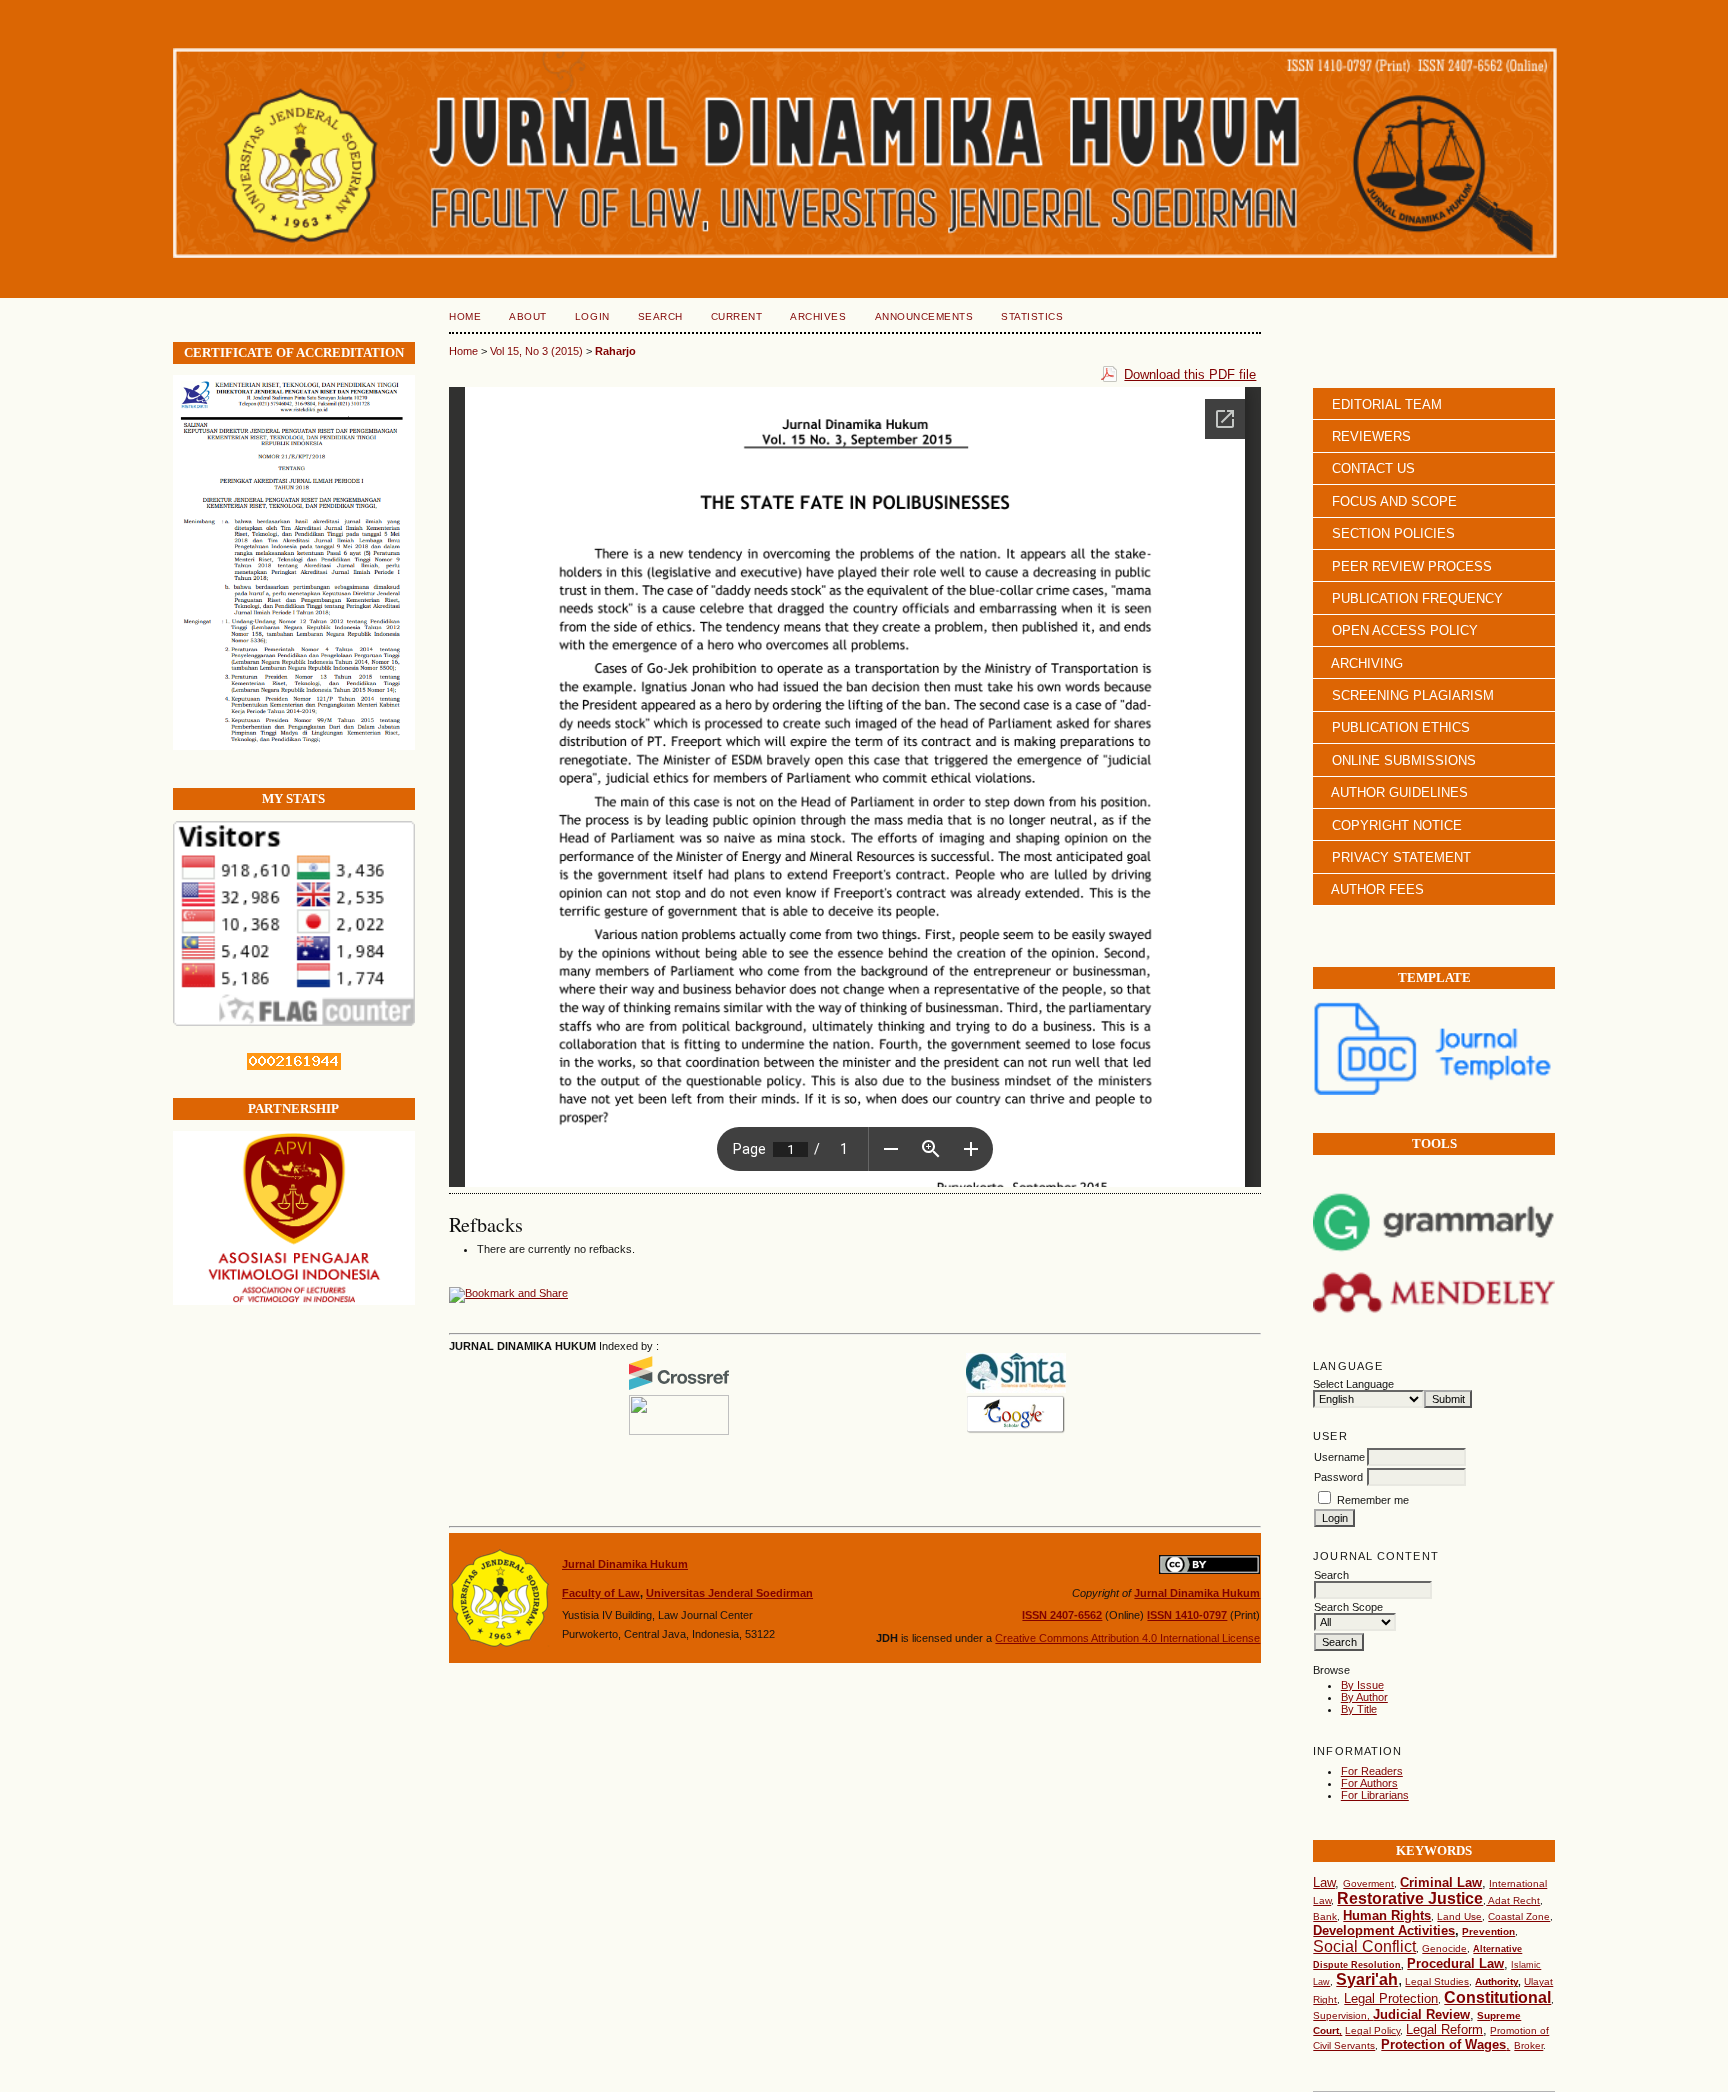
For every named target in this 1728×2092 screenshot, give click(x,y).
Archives (818, 316)
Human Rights (1387, 1915)
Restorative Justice (1410, 1898)
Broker (1528, 2045)
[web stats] (294, 1066)
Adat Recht (1513, 1900)
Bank (1325, 1916)
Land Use (1459, 1916)
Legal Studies (1437, 1981)
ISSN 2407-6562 (1062, 1615)
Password (1338, 1477)
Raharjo (615, 351)
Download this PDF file (1190, 374)
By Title (1359, 1709)
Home (465, 316)
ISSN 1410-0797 (1187, 1615)
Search (660, 316)
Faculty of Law (601, 1593)
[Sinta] (1016, 1389)
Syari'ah (1367, 1979)
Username (1339, 1457)
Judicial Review (1421, 2014)
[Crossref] (679, 1389)
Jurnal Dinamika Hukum (625, 1564)
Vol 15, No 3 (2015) (536, 351)
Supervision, (1343, 2015)
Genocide (1444, 1948)
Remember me (1373, 1500)
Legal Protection (1391, 1998)
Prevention (1488, 1931)
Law (1324, 1882)
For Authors (1369, 1783)
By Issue (1362, 1685)
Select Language (1353, 1384)
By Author (1364, 1697)
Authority (1496, 1981)
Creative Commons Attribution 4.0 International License (1127, 1638)
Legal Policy (1372, 2030)
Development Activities (1384, 1930)
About (528, 316)
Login (592, 316)
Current (737, 316)
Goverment (1368, 1883)
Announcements (924, 316)
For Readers (1372, 1771)
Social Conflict (1364, 1946)
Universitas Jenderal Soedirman (729, 1593)
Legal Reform (1444, 2029)
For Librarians (1375, 1795)
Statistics (1032, 316)
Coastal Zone (1519, 1916)
